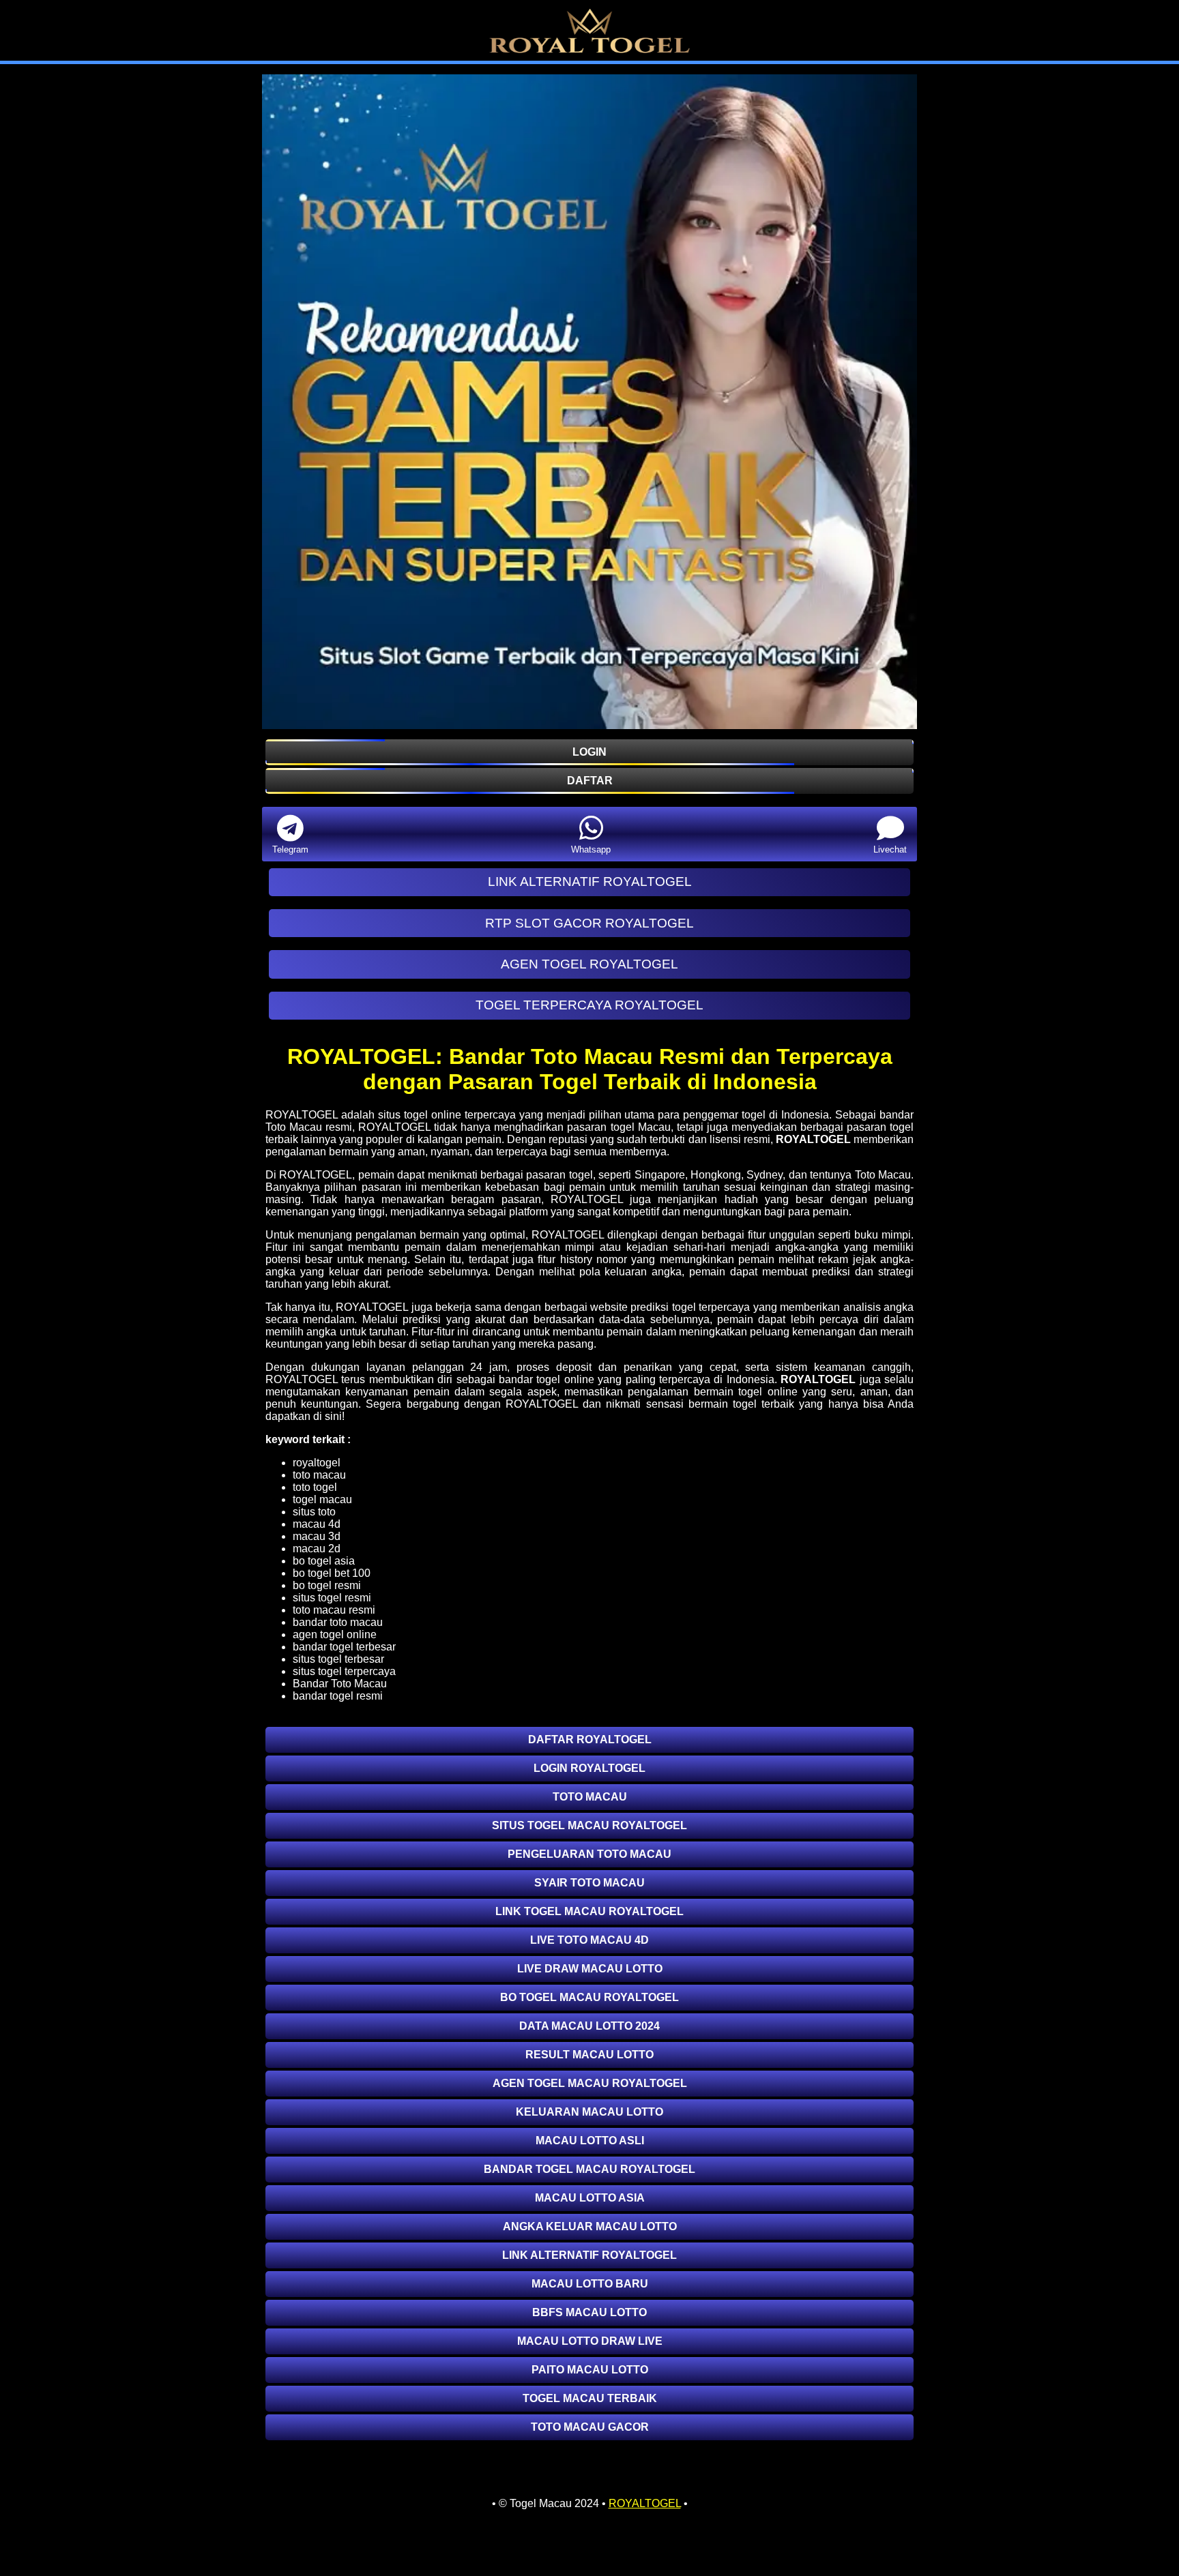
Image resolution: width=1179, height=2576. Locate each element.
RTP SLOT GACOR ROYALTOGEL (589, 923)
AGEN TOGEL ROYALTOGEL (589, 964)
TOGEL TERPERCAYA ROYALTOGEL (589, 1005)
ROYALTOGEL (813, 1139)
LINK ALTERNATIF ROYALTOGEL (590, 882)
